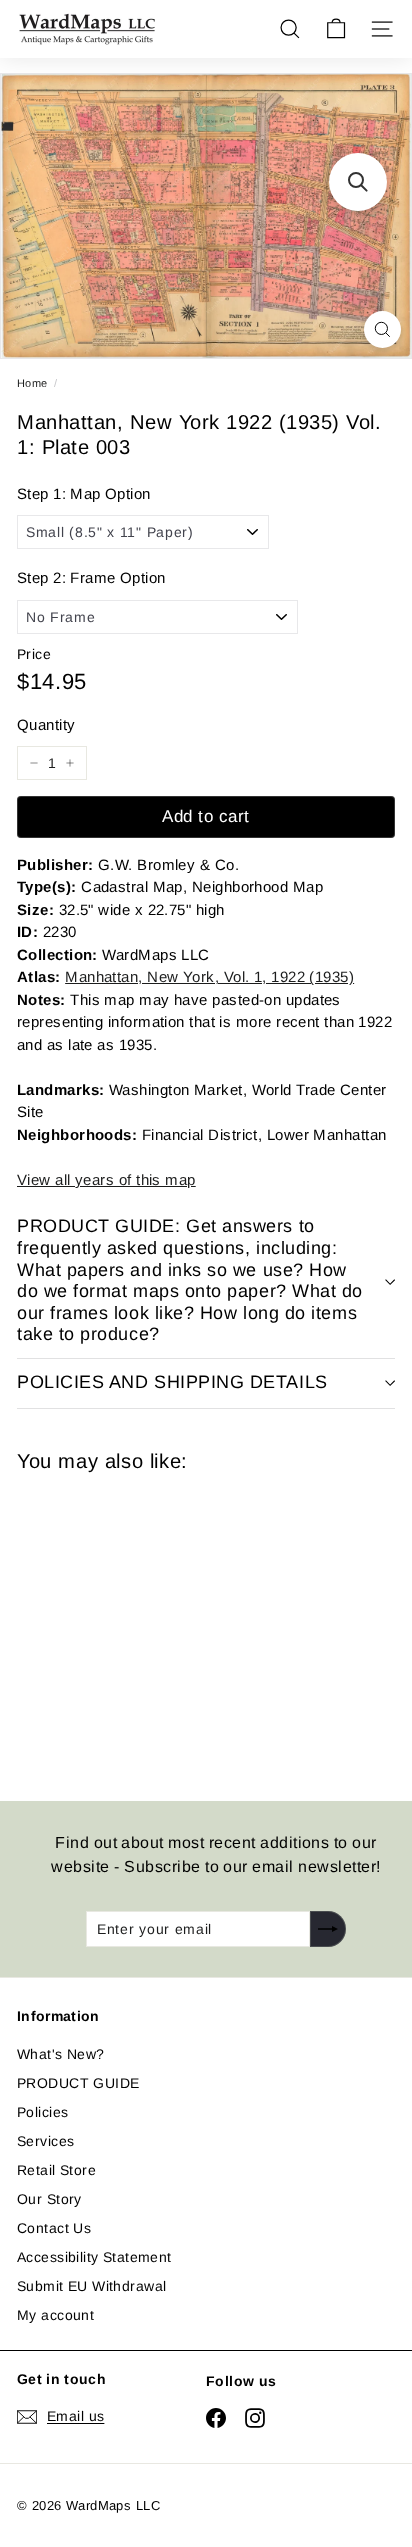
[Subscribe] (328, 1929)
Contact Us (54, 2228)
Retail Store (56, 2170)
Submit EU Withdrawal (91, 2286)
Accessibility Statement (94, 2257)
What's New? (61, 2054)
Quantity (46, 724)
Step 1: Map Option (84, 493)
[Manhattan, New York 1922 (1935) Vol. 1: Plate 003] (159, 1624)
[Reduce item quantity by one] (34, 763)
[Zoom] (382, 329)
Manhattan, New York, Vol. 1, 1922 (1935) (209, 976)
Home (32, 383)
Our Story (49, 2199)
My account (55, 2315)
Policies (42, 2112)
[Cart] (336, 29)
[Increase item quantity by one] (70, 763)
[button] (358, 182)
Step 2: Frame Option (91, 577)
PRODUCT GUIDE (78, 2083)
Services (45, 2141)
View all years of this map (106, 1179)
